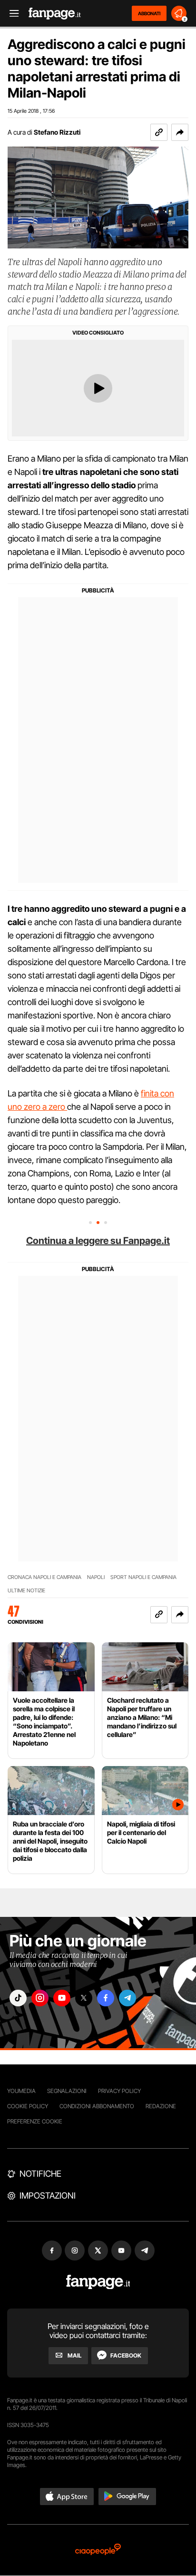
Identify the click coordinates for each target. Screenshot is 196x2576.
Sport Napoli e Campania (143, 1577)
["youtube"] (62, 1998)
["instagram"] (40, 1998)
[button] (180, 132)
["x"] (84, 1998)
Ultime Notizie (26, 1591)
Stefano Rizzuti (57, 132)
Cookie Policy (28, 2106)
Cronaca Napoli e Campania (44, 1577)
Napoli (96, 1577)
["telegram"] (127, 1998)
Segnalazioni (67, 2091)
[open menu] (11, 14)
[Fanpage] (98, 2282)
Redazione (161, 2106)
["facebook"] (106, 1998)
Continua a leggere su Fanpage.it (98, 1241)
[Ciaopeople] (98, 2550)
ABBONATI (149, 13)
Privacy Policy (119, 2091)
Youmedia (21, 2091)
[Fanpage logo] (55, 14)
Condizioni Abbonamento (97, 2106)
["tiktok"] (18, 1998)
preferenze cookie (35, 2121)
